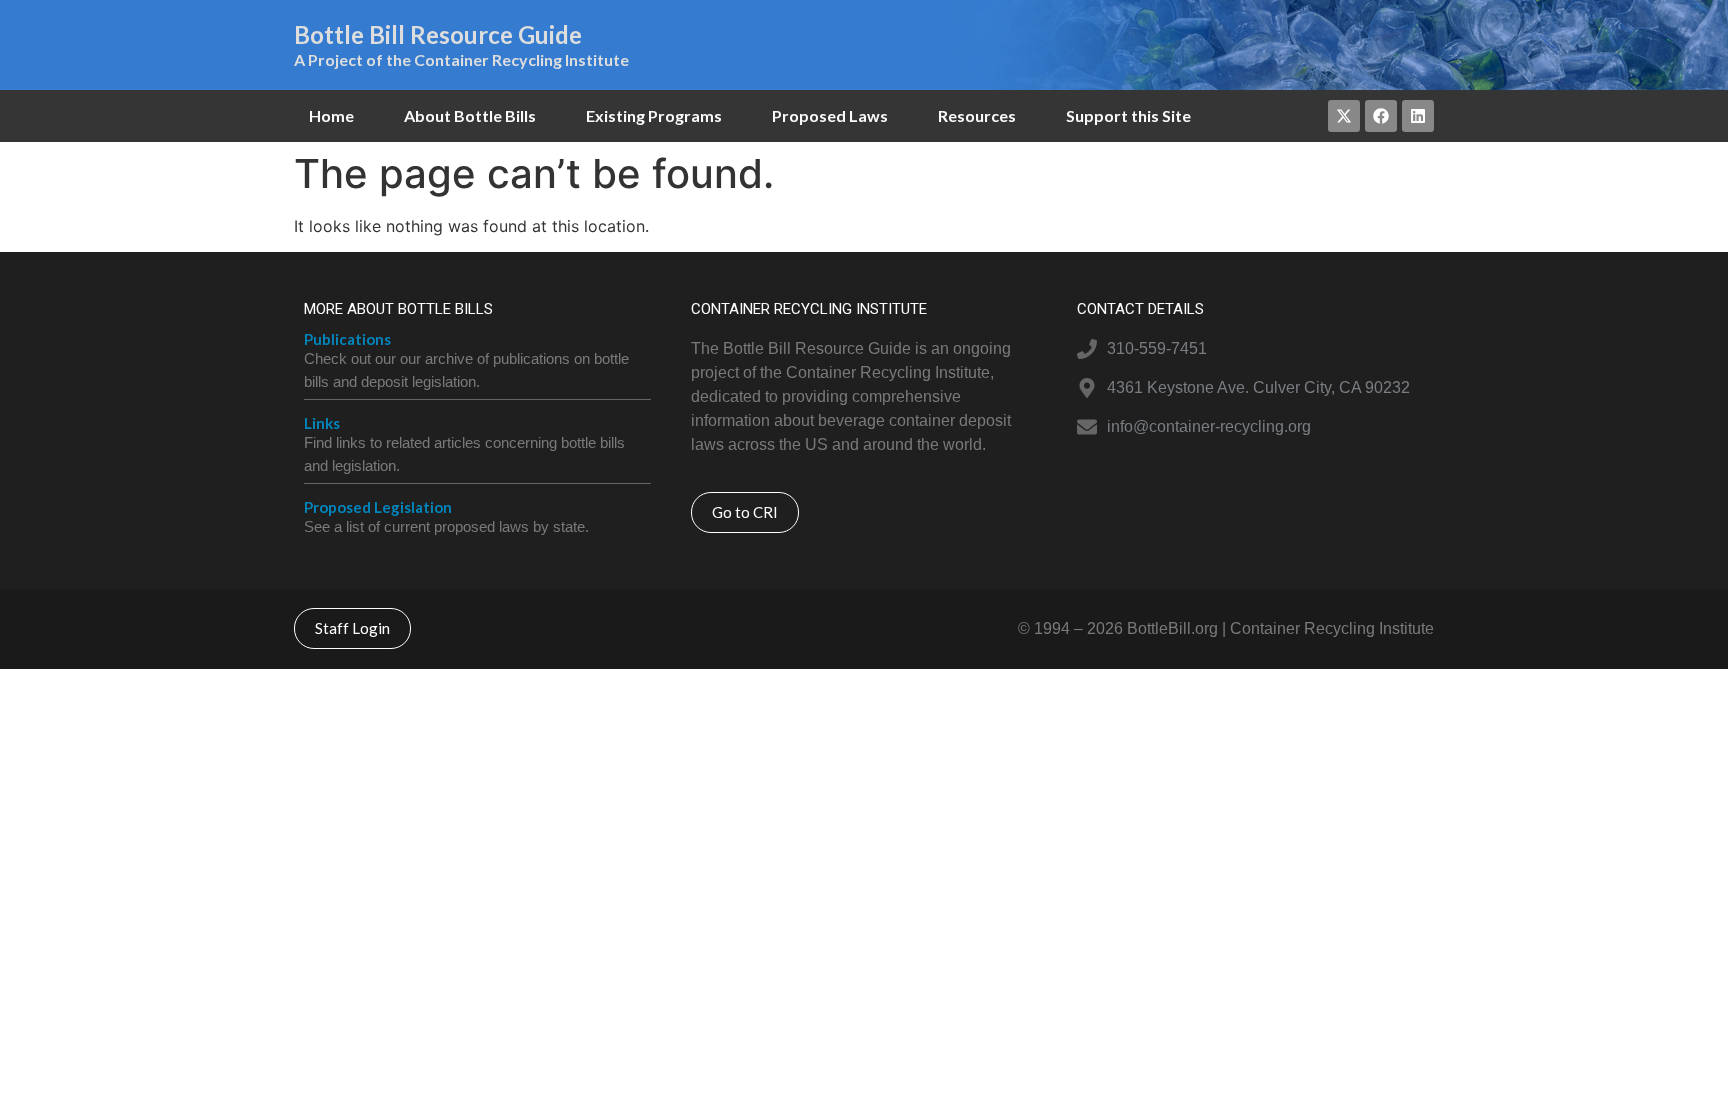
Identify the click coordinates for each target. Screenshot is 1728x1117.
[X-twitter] (1344, 116)
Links (322, 423)
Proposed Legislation (378, 507)
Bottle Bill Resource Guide (438, 34)
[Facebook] (1381, 116)
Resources (977, 115)
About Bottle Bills (470, 115)
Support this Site (1128, 115)
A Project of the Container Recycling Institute (461, 59)
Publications (347, 339)
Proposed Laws (830, 115)
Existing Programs (654, 115)
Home (331, 115)
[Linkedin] (1418, 116)
